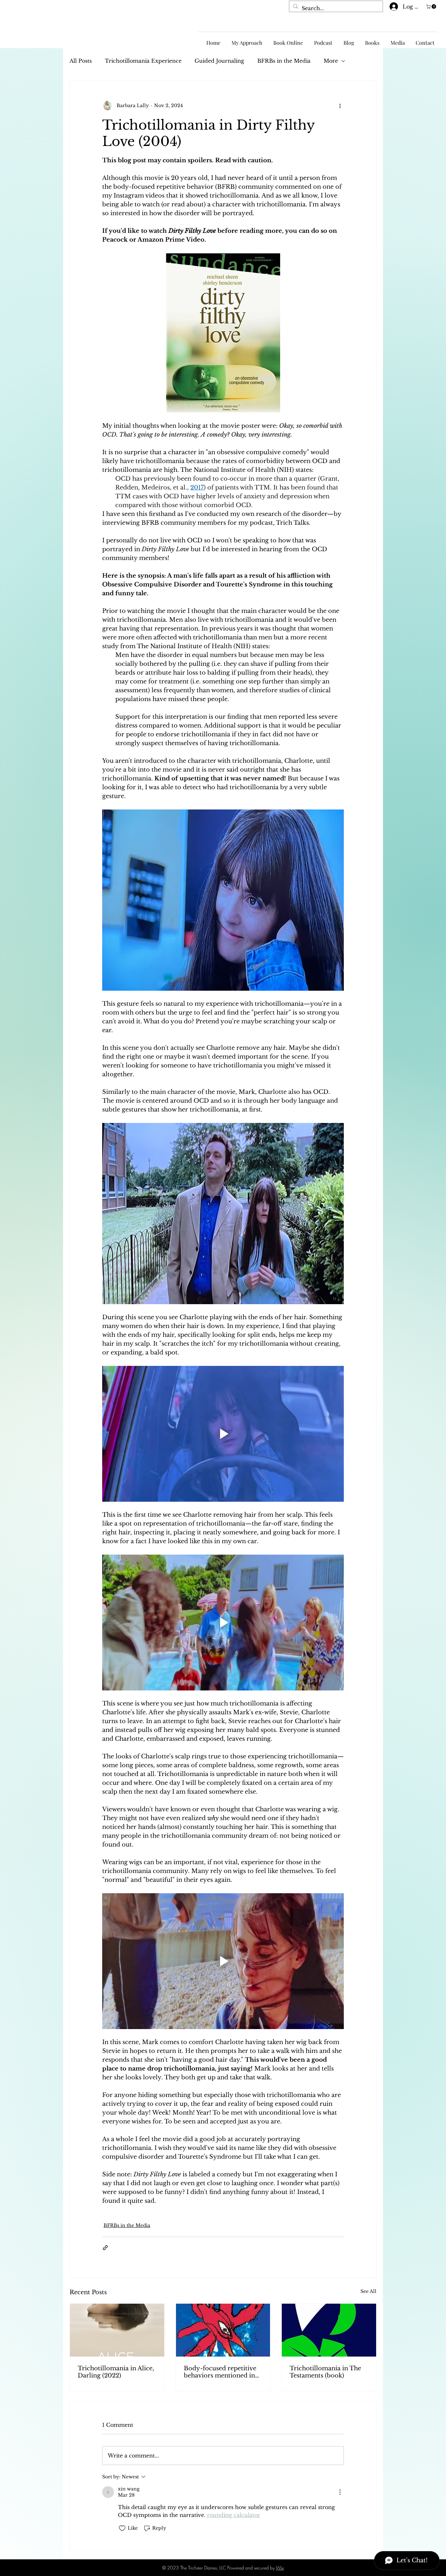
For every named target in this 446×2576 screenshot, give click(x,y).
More (331, 61)
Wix (280, 2568)
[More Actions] (340, 2492)
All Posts (81, 61)
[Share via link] (105, 2248)
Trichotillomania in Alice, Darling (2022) (116, 2372)
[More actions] (340, 106)
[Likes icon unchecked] (122, 2528)
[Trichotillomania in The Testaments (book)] (329, 2330)
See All (368, 2291)
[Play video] (223, 1434)
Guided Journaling (219, 61)
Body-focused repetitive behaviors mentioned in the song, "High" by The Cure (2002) (220, 2372)
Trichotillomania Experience (143, 61)
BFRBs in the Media (284, 61)
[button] (432, 7)
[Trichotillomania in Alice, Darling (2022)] (117, 2330)
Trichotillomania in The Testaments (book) (325, 2372)
